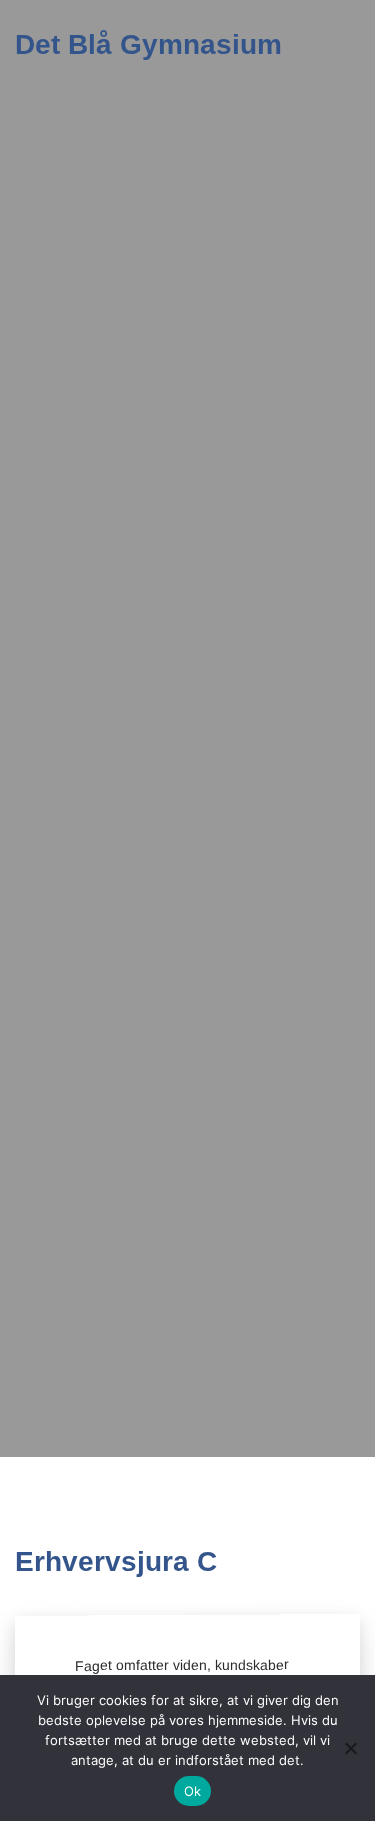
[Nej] (350, 1748)
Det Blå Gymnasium (148, 44)
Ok (193, 1791)
